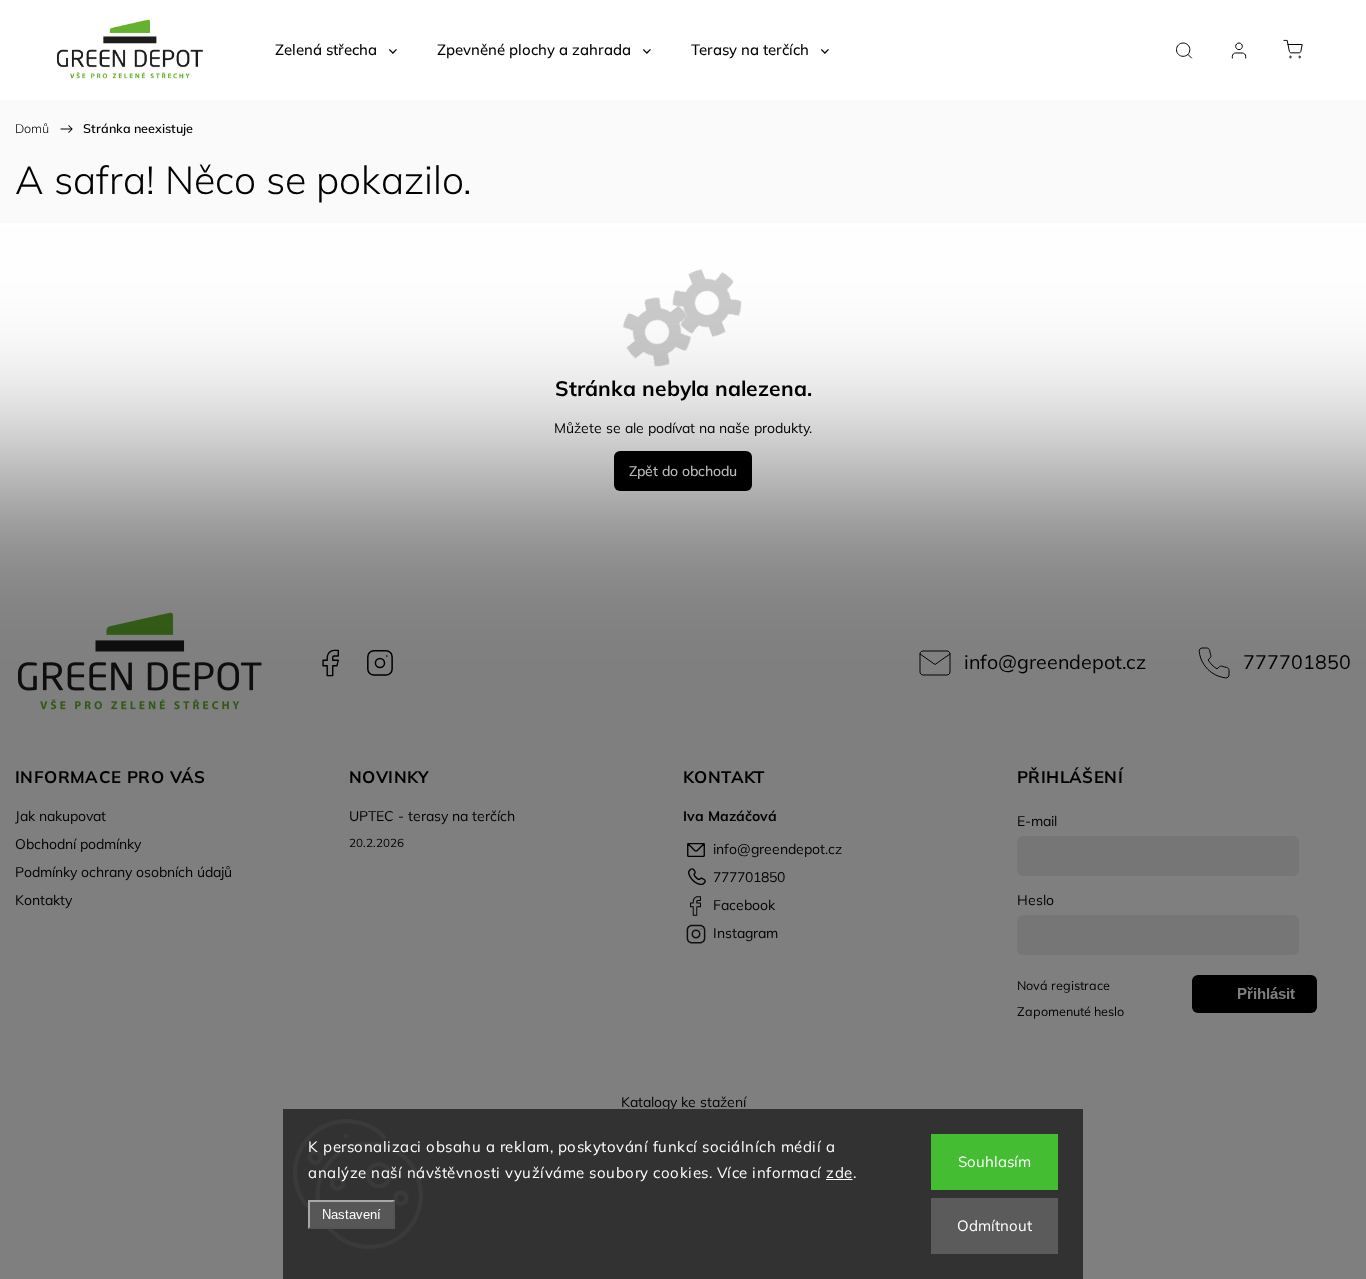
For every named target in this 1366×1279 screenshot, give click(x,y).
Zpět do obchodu (683, 471)
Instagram (380, 663)
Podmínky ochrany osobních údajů (123, 872)
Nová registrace (1063, 985)
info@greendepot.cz (1055, 661)
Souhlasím (994, 1161)
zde (839, 1172)
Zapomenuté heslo (1070, 1011)
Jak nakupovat (60, 816)
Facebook (330, 663)
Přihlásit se (1266, 999)
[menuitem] (336, 50)
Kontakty (43, 900)
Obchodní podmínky (78, 844)
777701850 (1297, 661)
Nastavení (351, 1214)
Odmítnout (994, 1225)
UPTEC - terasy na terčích (432, 816)
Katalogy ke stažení (683, 1102)
